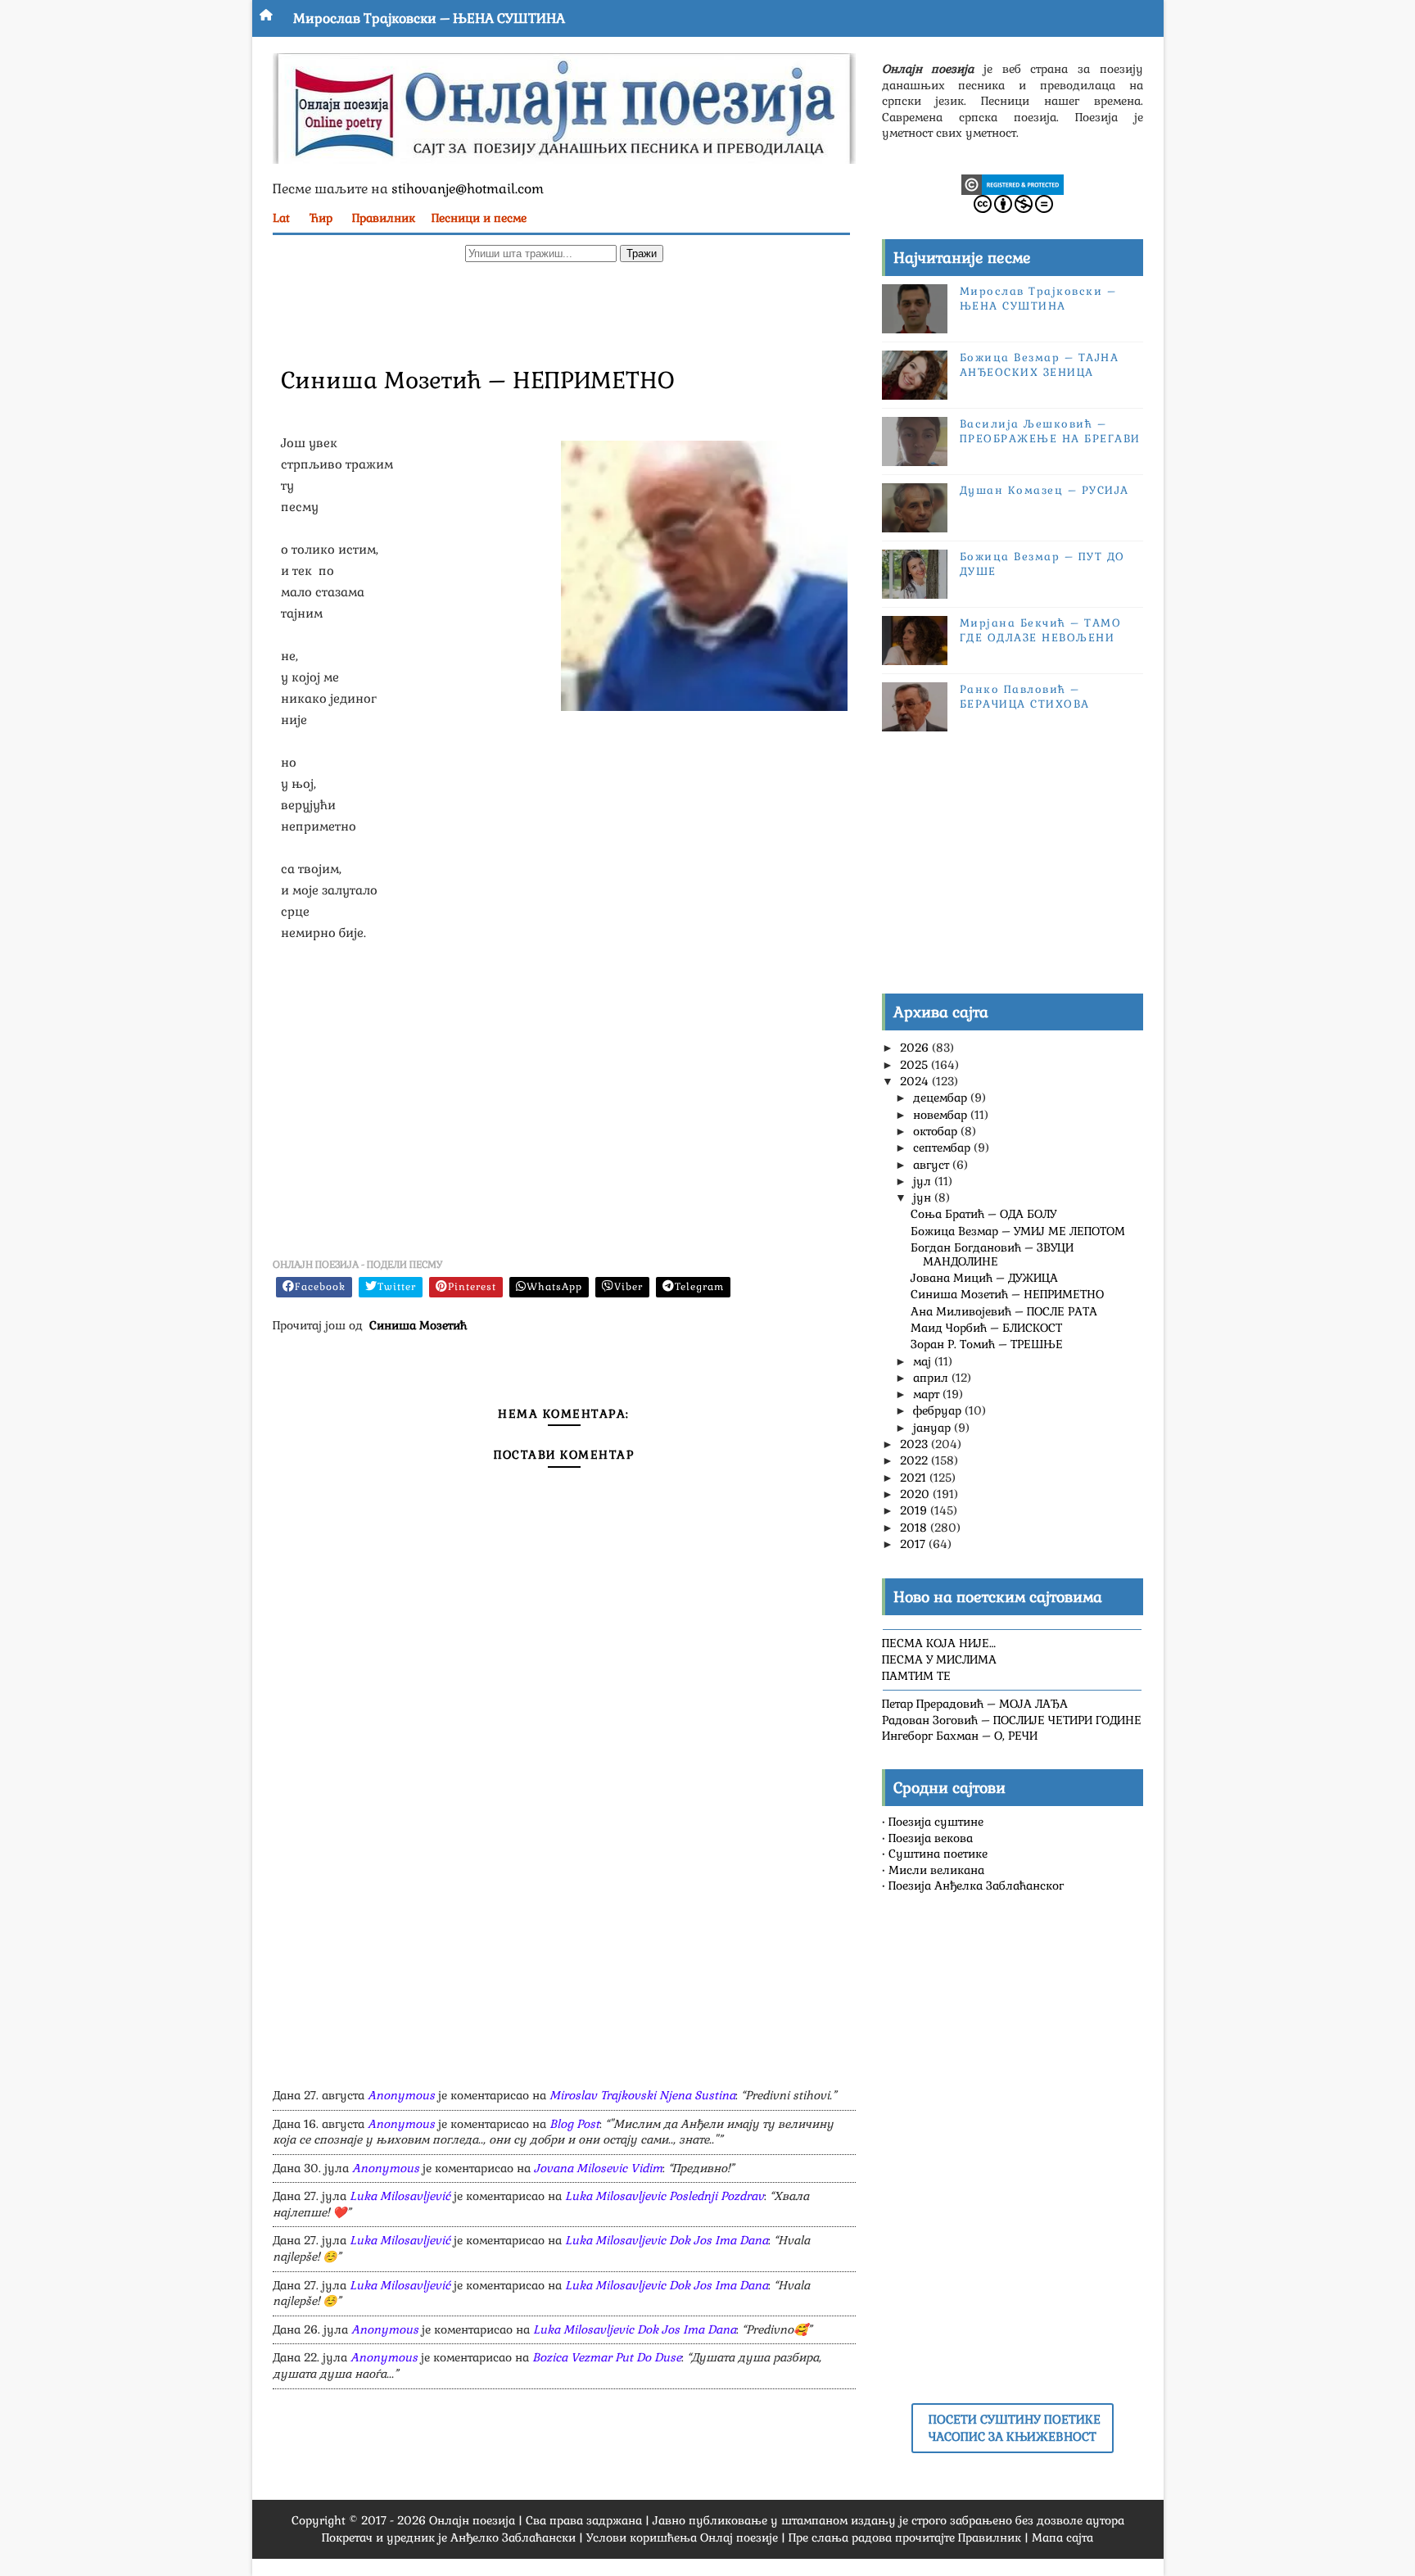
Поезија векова (931, 1838)
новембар (942, 1115)
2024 (916, 1081)
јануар (934, 1428)
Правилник (384, 218)
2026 (916, 1048)
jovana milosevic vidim (598, 2168)
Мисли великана (936, 1870)
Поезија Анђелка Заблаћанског (976, 1886)
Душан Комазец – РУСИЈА (1044, 490)
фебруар (939, 1410)
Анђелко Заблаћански (513, 2538)
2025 (915, 1065)
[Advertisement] (564, 312)
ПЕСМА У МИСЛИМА (939, 1659)
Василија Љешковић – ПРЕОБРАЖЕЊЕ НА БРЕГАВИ (1050, 431)
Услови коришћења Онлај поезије (682, 2538)
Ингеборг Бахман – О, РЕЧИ (960, 1736)
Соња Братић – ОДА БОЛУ (983, 1214)
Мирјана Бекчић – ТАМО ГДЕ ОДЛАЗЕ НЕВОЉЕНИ (1041, 630)
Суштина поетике (938, 1854)
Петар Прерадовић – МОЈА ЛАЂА (975, 1704)
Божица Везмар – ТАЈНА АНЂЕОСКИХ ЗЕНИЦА (1040, 365)
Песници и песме (479, 218)
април (932, 1378)
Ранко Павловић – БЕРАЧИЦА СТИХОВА (1025, 697)
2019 (915, 1510)
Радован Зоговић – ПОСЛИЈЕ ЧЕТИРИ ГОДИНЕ (1012, 1720)
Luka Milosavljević (400, 2196)
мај (924, 1361)
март (928, 1394)
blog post (574, 2124)
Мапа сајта (1062, 2538)
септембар (943, 1148)
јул (924, 1181)
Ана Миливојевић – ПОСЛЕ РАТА (1004, 1311)
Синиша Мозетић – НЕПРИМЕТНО (1007, 1294)
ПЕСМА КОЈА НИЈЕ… (939, 1643)
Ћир (321, 218)
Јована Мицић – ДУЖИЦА (984, 1278)
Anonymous (401, 2095)
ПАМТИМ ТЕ (916, 1676)
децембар (942, 1098)
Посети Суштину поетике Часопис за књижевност (1015, 2428)
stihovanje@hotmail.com (468, 189)
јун (924, 1197)
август (933, 1165)
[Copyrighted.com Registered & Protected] (1013, 183)
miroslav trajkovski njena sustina (642, 2095)
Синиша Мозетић (418, 1325)
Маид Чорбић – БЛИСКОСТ (986, 1328)
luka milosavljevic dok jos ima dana (667, 2240)
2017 (914, 1544)
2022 (915, 1460)
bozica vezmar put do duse (607, 2357)
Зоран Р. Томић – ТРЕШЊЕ (987, 1344)
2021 (915, 1478)
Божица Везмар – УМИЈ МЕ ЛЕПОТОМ (1018, 1231)
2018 (915, 1528)
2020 (916, 1494)
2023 (915, 1444)
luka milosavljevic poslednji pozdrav (665, 2196)
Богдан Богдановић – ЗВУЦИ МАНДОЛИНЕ (992, 1254)
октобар (937, 1131)
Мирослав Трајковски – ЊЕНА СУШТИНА (429, 18)
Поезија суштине (936, 1822)
